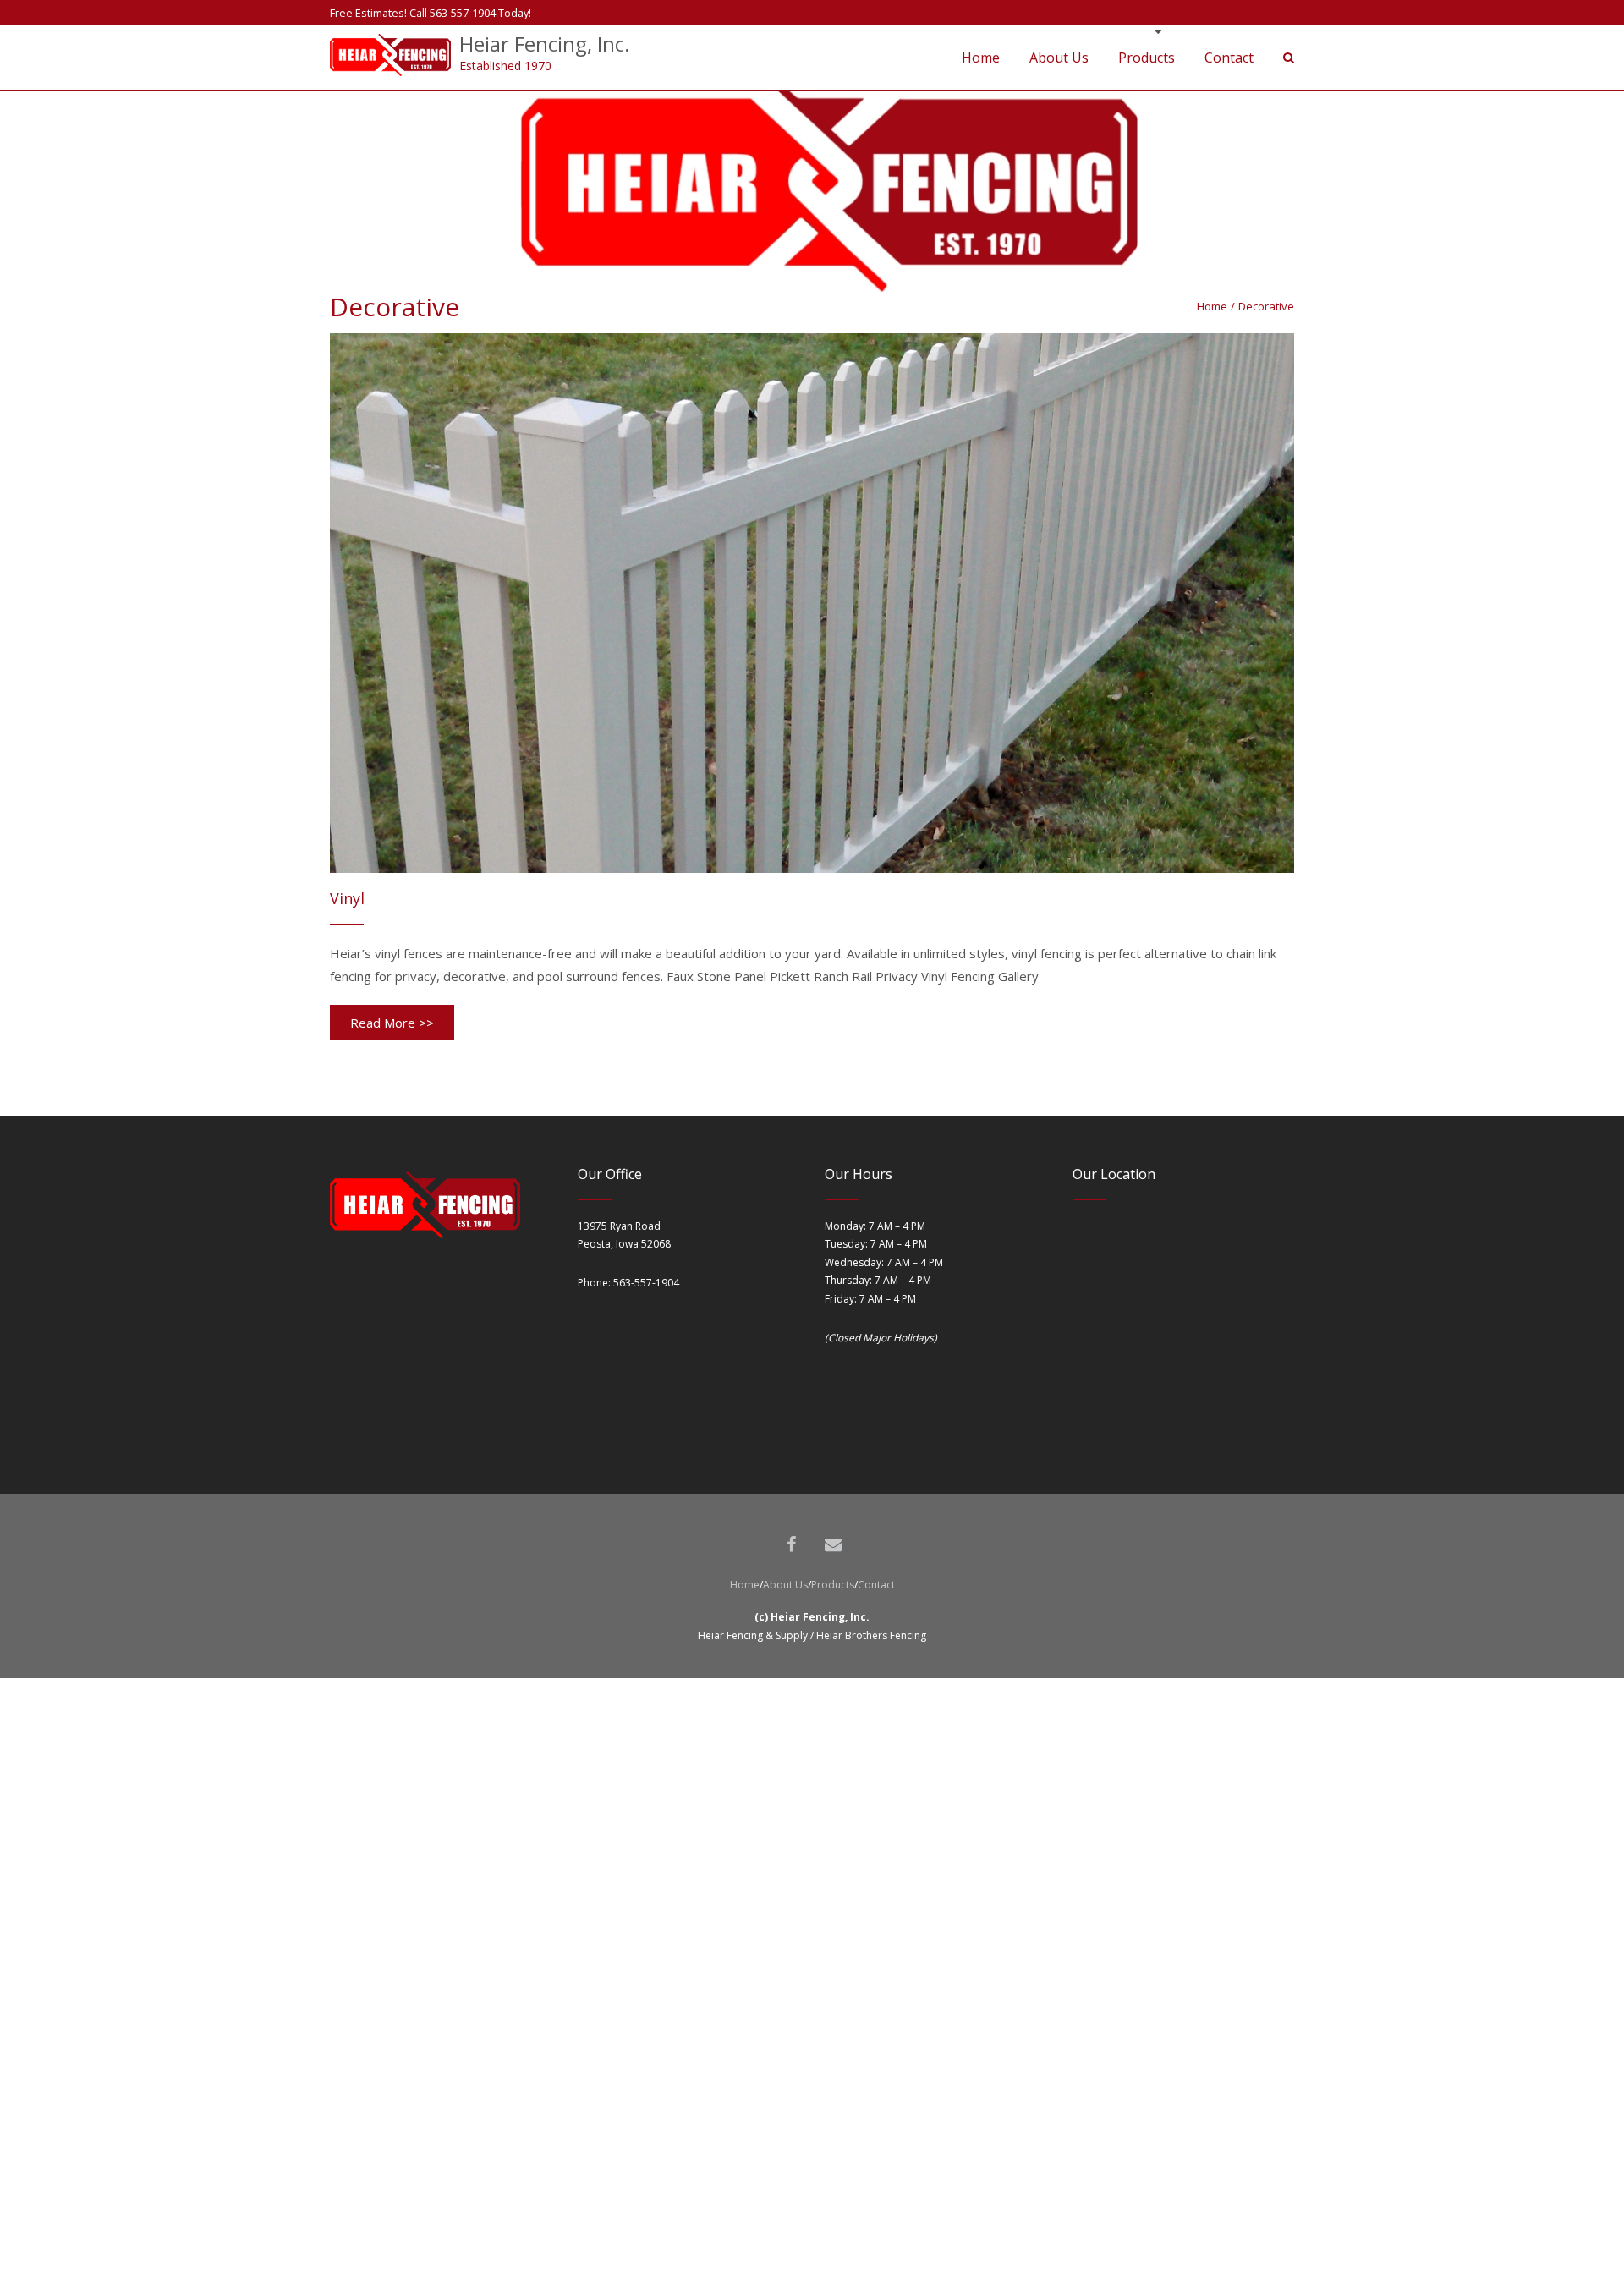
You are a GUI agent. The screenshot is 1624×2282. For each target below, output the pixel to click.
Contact (876, 1585)
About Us (785, 1585)
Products (833, 1585)
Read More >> (392, 1023)
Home (1212, 306)
